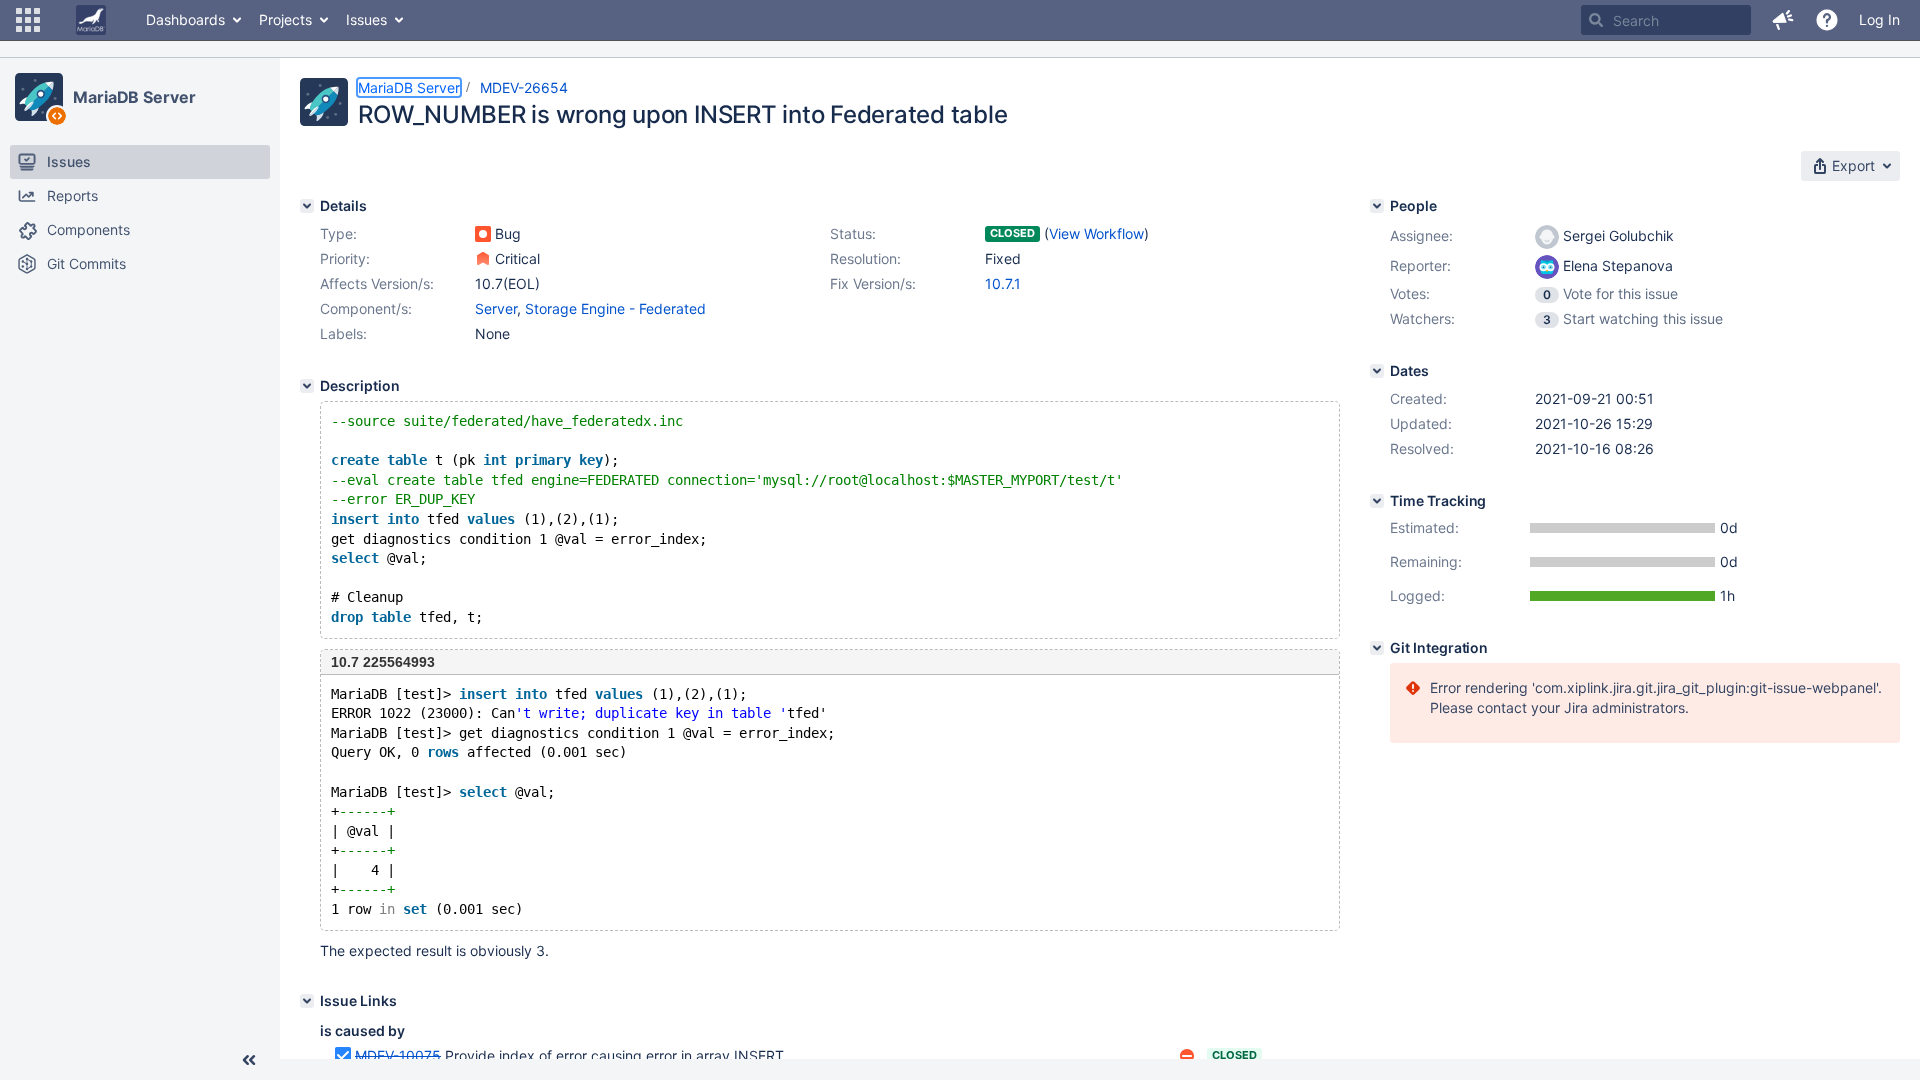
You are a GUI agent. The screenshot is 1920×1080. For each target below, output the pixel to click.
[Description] (307, 386)
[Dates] (1377, 371)
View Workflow (1096, 233)
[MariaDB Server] (39, 97)
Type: (338, 233)
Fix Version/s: (873, 283)
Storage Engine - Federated (615, 308)
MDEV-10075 (398, 1055)
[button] (28, 20)
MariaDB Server (134, 97)
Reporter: (1420, 265)
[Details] (307, 206)
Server (496, 308)
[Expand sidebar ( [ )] (249, 1060)
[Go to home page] (91, 20)
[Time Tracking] (1377, 501)
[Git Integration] (1377, 648)
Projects (285, 19)
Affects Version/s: (377, 283)
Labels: (343, 333)
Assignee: (1421, 235)
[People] (1377, 206)
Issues (366, 19)
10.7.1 (1003, 283)
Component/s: (366, 308)
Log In (1879, 19)
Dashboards (185, 19)
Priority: (345, 258)
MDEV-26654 (524, 87)
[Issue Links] (307, 1001)
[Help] (1827, 20)
